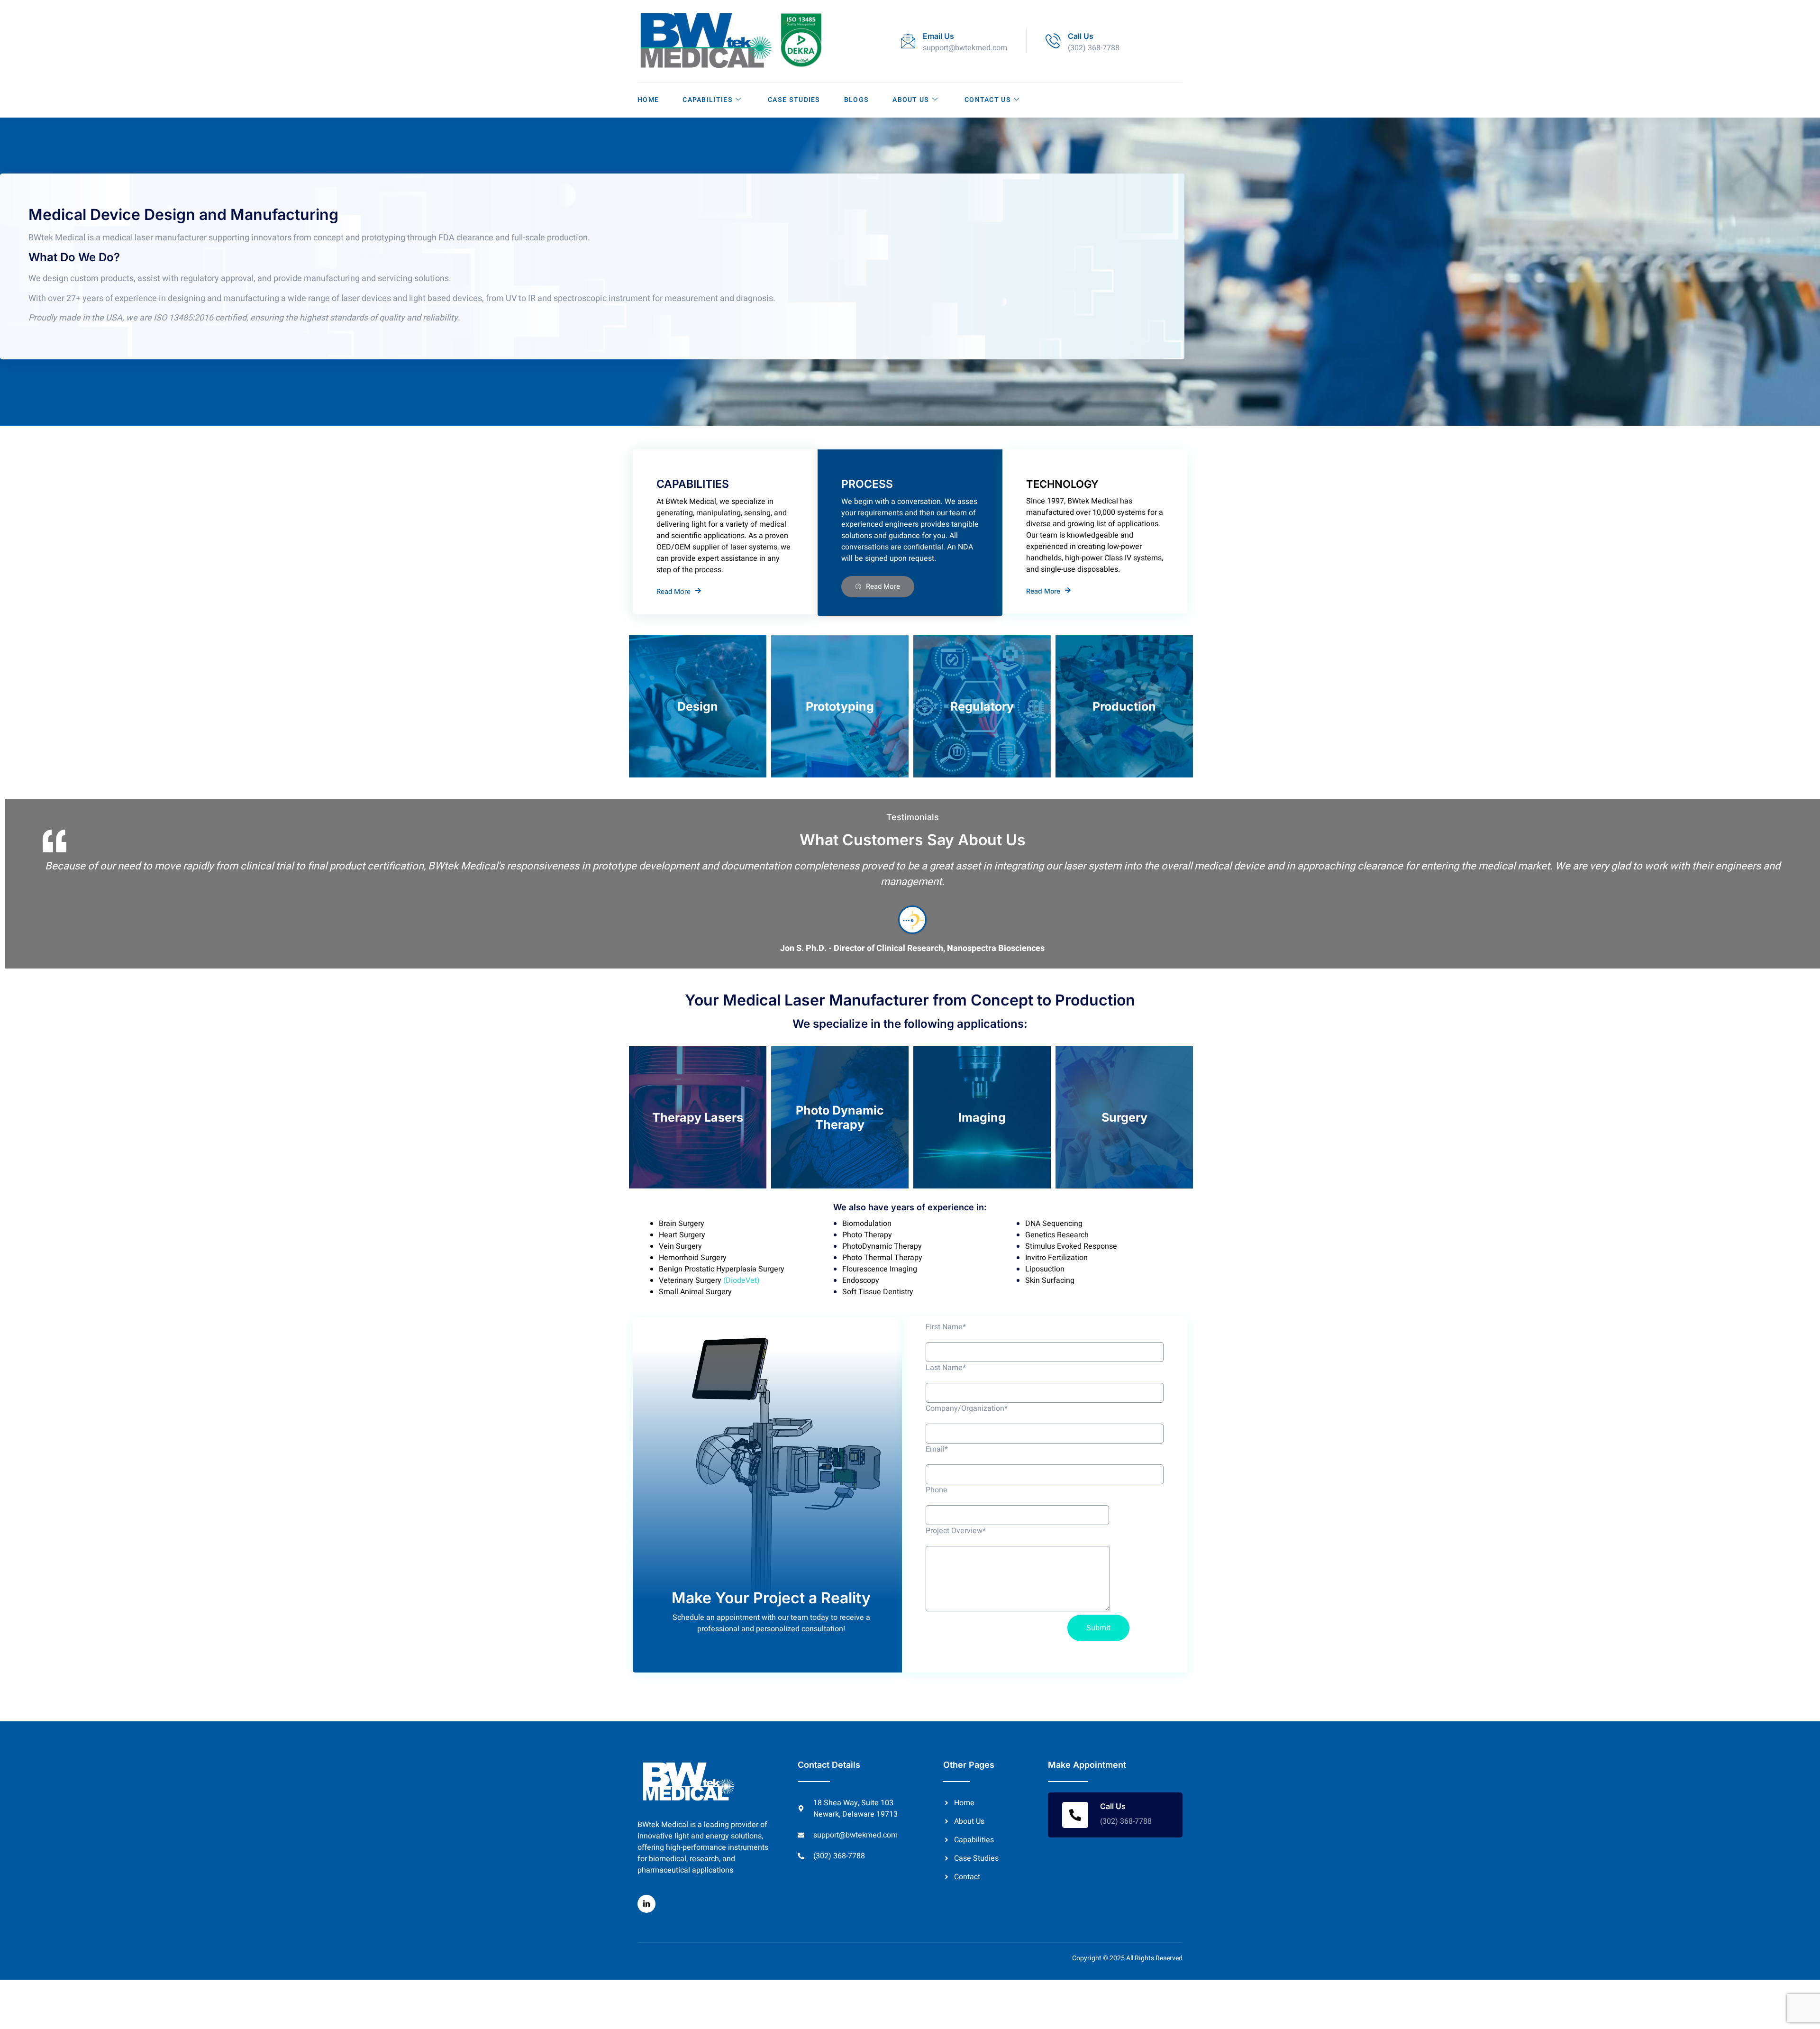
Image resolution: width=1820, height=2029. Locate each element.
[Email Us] (908, 41)
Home (648, 100)
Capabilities (708, 100)
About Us (911, 100)
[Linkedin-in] (646, 1904)
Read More (673, 591)
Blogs (857, 100)
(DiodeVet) (741, 1280)
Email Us (938, 36)
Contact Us (988, 100)
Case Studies (794, 100)
